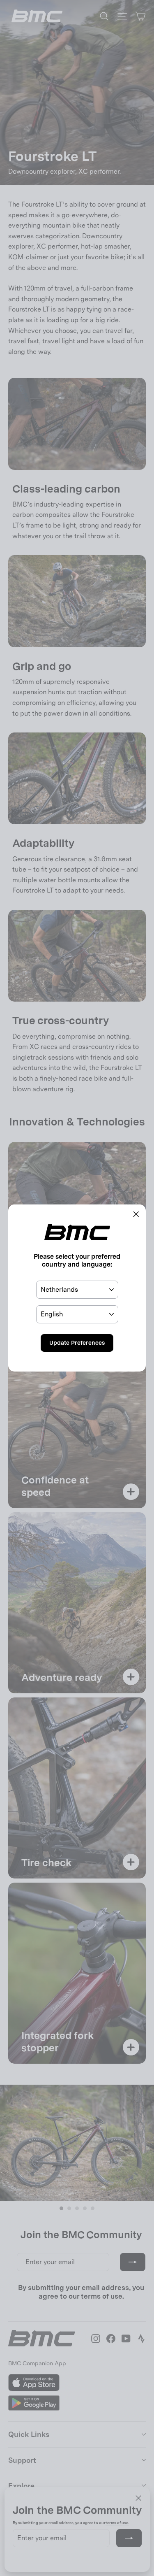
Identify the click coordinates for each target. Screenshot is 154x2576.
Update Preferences (77, 1343)
